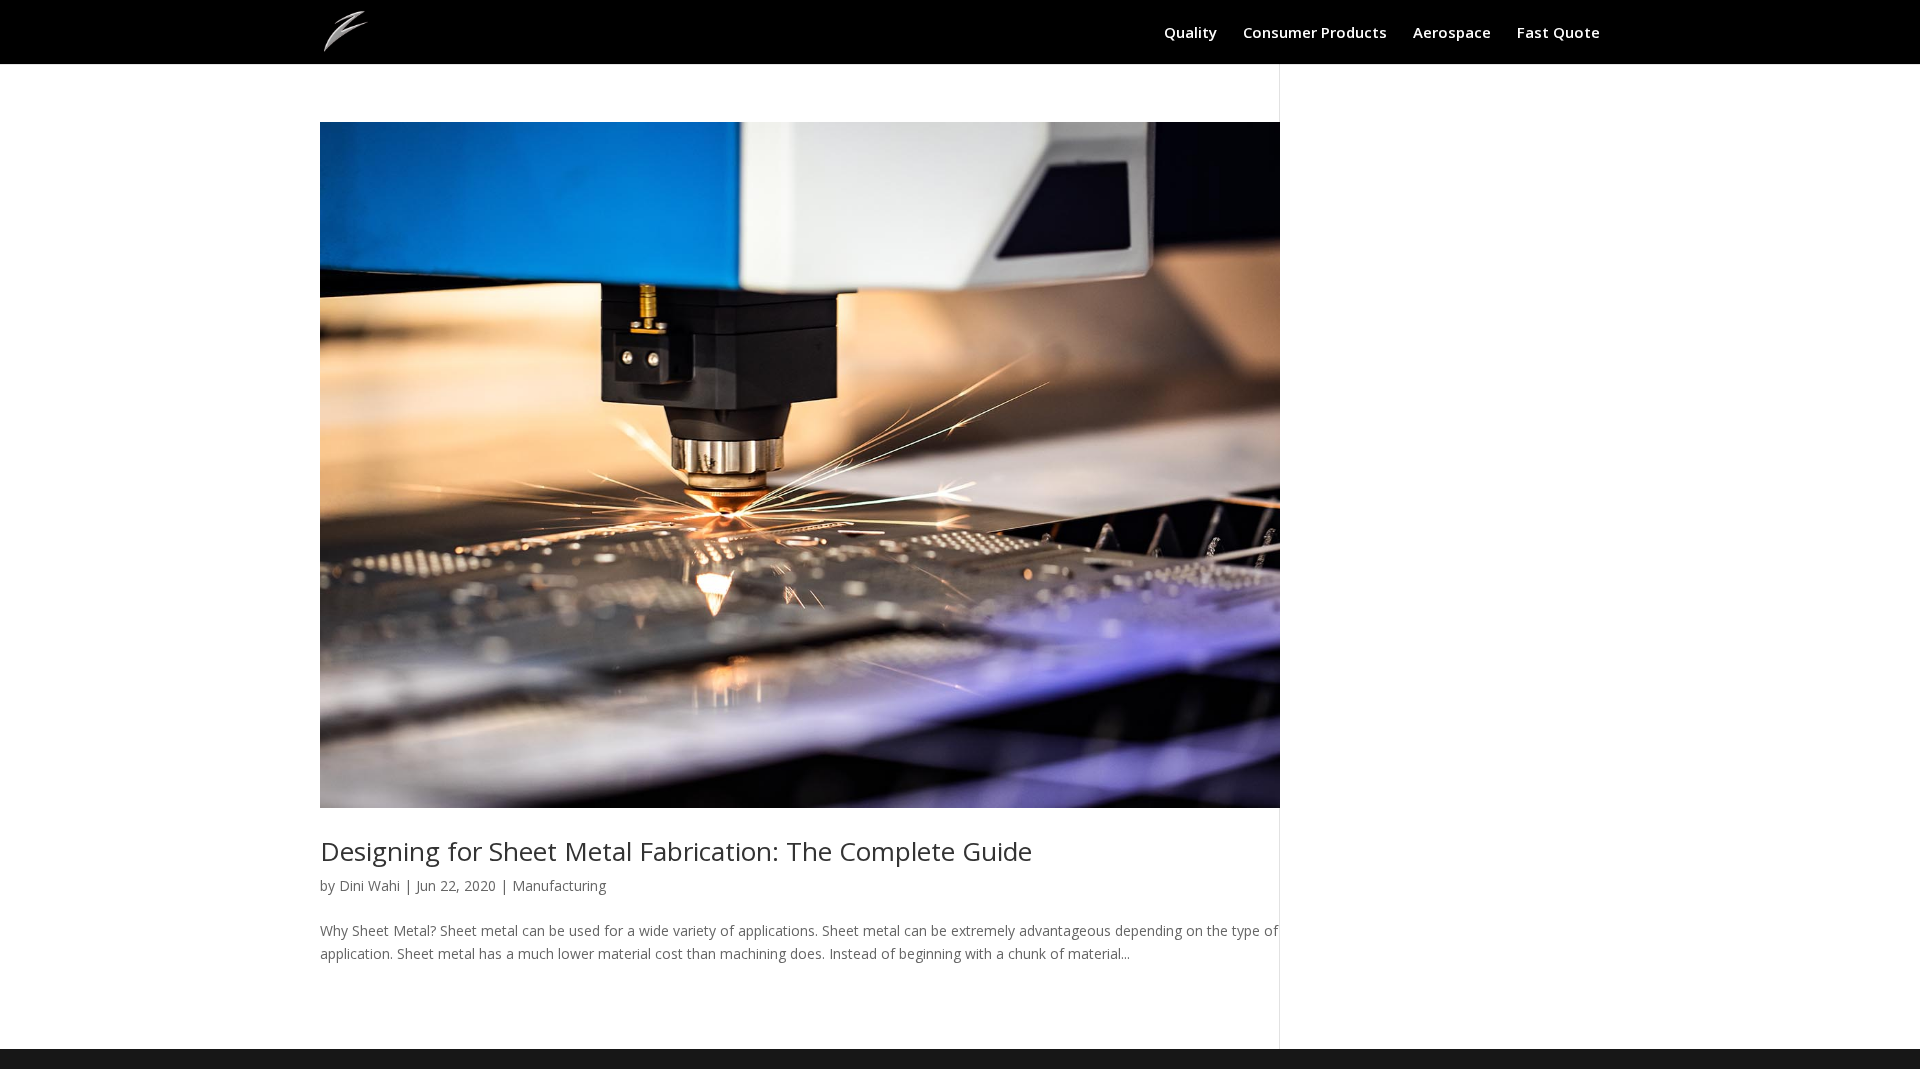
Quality (1190, 33)
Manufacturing (559, 885)
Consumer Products (1315, 33)
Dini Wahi (369, 885)
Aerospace (1452, 33)
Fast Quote (1558, 33)
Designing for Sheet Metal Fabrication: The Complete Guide (676, 851)
